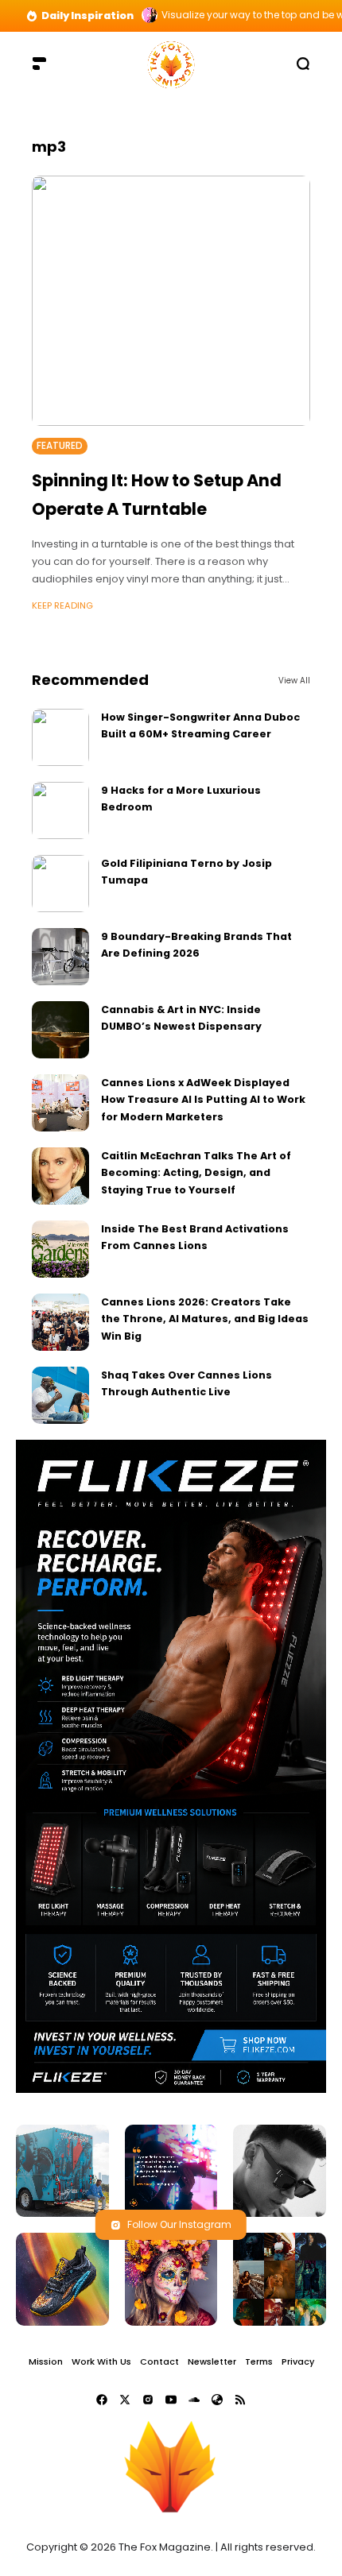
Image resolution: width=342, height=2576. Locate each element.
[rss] (240, 2400)
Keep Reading (62, 605)
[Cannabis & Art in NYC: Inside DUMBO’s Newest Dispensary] (60, 1030)
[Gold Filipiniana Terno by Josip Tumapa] (60, 884)
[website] (217, 2400)
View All (294, 681)
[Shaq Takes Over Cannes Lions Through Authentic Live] (60, 1395)
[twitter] (125, 2400)
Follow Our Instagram (179, 2224)
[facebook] (102, 2400)
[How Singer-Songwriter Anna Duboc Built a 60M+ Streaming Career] (60, 737)
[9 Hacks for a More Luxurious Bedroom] (60, 810)
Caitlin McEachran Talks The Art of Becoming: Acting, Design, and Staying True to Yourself (196, 1173)
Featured (60, 446)
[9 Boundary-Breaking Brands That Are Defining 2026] (60, 957)
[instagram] (148, 2400)
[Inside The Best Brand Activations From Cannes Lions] (60, 1249)
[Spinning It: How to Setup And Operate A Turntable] (171, 301)
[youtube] (171, 2400)
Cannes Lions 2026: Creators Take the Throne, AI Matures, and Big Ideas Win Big (205, 1319)
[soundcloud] (194, 2400)
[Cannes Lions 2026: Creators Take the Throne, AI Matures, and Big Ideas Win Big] (60, 1322)
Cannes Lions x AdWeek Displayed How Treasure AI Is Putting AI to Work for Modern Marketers (203, 1100)
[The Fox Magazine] (171, 63)
